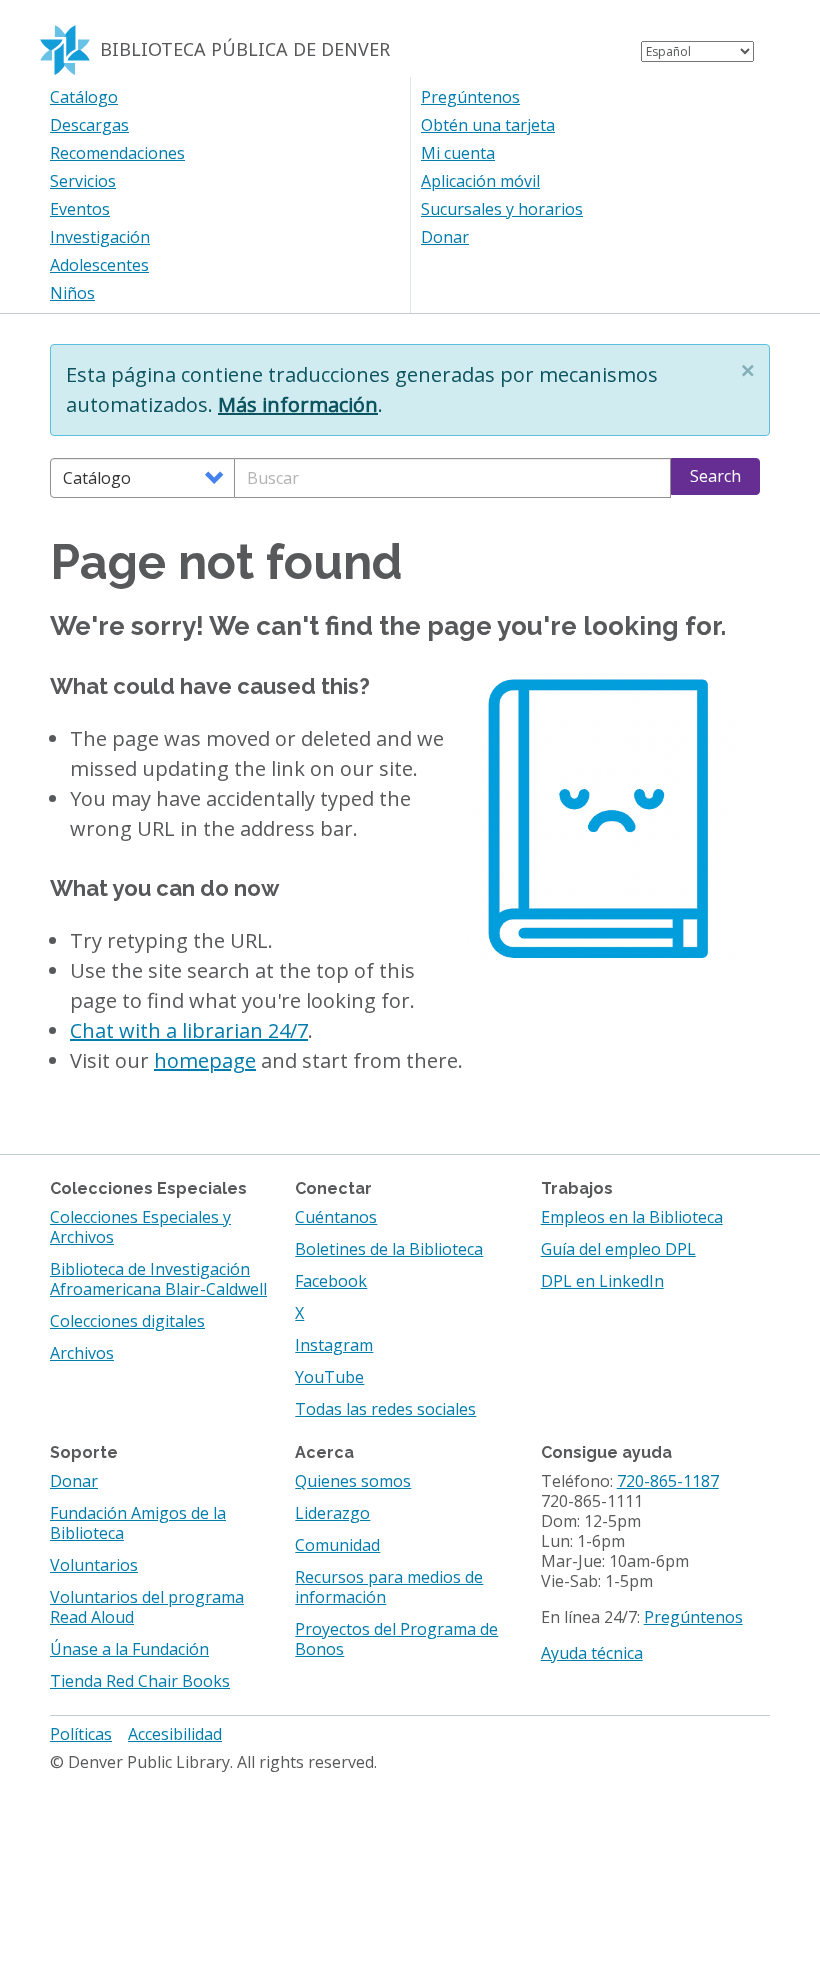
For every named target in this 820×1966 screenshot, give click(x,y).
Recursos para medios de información (389, 1587)
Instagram (334, 1345)
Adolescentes (99, 265)
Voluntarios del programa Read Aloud (147, 1607)
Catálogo (84, 97)
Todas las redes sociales (385, 1409)
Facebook (331, 1281)
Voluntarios (94, 1565)
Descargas (89, 125)
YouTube (329, 1377)
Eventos (80, 209)
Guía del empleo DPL (618, 1249)
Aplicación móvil (480, 181)
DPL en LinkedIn (602, 1281)
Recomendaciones (117, 153)
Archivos (82, 1353)
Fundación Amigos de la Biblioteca (138, 1523)
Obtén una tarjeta (488, 125)
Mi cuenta (458, 153)
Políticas (81, 1734)
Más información (298, 404)
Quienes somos (353, 1481)
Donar (445, 237)
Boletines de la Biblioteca (389, 1249)
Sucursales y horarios (502, 209)
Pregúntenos (470, 97)
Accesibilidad (175, 1734)
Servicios (83, 181)
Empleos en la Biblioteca (632, 1217)
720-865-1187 (668, 1481)
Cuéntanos (336, 1217)
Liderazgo (332, 1513)
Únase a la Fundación (129, 1649)
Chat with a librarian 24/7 (189, 1030)
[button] (748, 370)
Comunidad (337, 1545)
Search (715, 476)
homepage (205, 1060)
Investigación (100, 237)
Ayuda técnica (592, 1653)
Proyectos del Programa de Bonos (396, 1639)
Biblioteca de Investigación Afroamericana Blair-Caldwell (158, 1279)
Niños (72, 293)
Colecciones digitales (127, 1321)
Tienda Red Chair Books (140, 1681)
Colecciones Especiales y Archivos (140, 1227)
